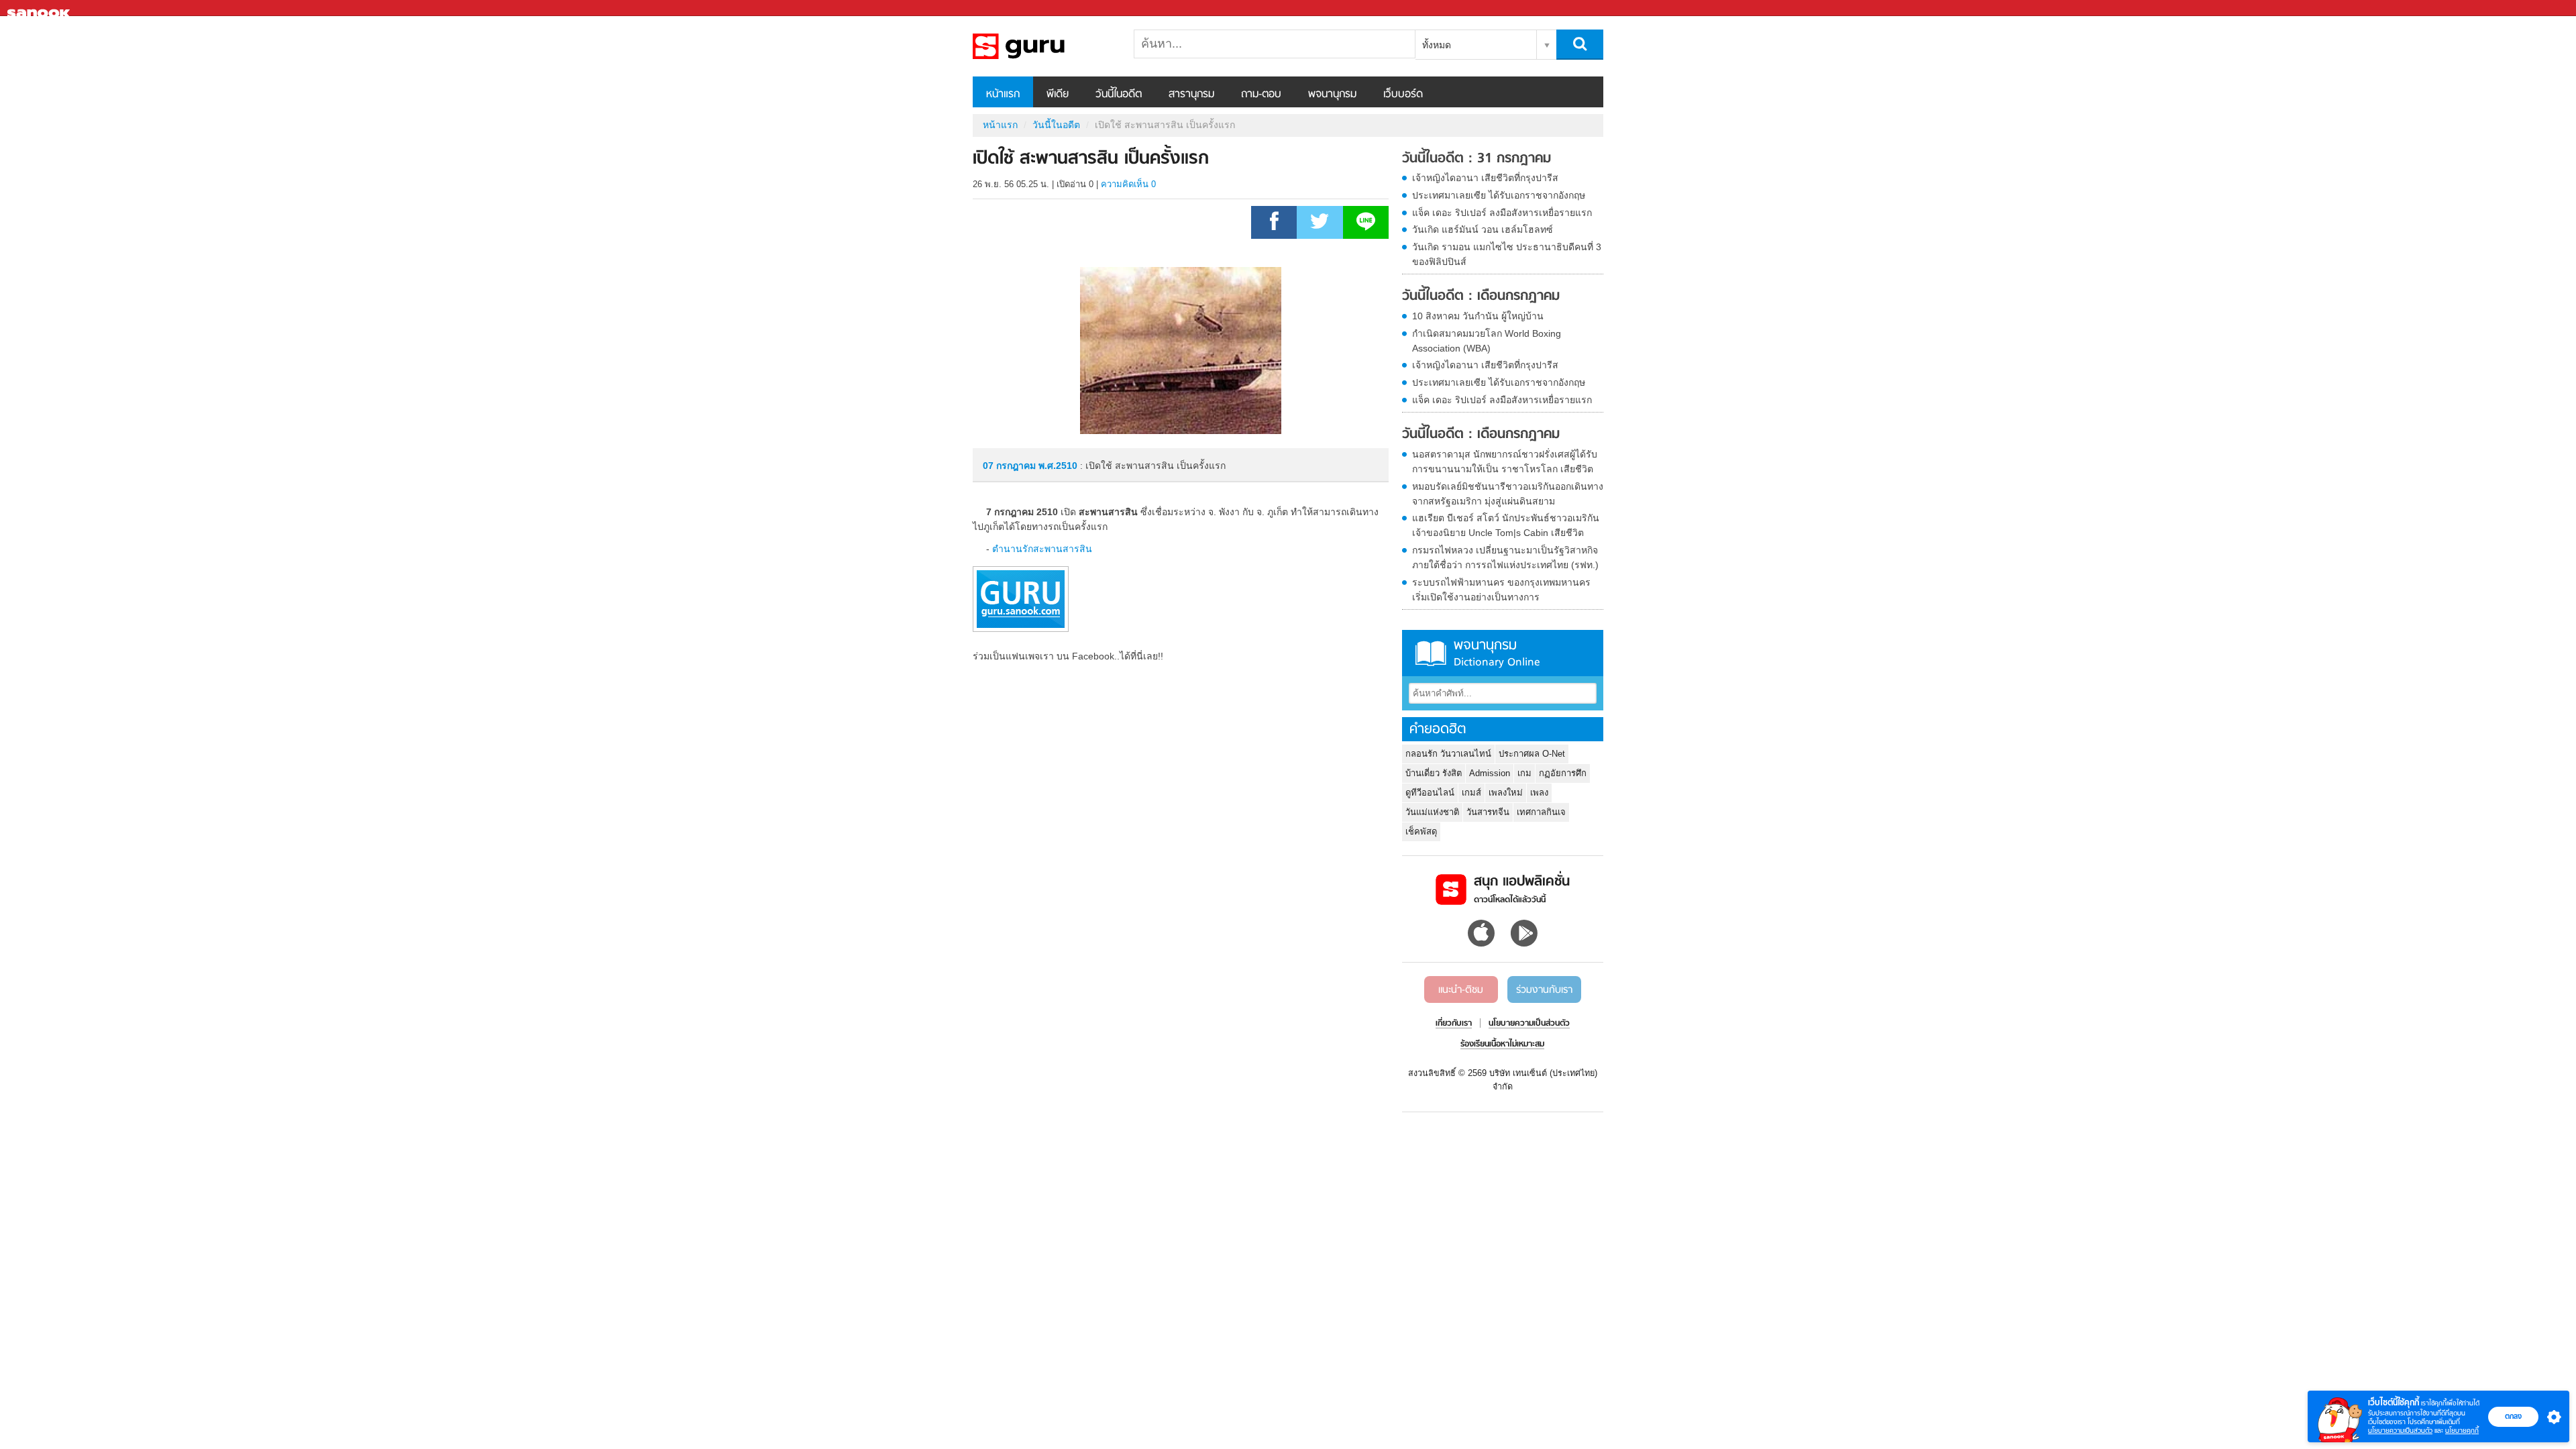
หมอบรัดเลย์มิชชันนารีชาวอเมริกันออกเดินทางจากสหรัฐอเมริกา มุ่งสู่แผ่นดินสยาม (1508, 494)
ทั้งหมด (1437, 45)
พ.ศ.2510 (1058, 466)
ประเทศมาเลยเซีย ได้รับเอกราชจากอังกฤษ (1499, 195)
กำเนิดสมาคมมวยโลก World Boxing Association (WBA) (1487, 341)
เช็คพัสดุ (1421, 831)
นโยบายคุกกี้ (2462, 1431)
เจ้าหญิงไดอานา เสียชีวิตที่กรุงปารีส (1485, 178)
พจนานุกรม (1332, 95)
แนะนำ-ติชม (1461, 990)
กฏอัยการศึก (1563, 773)
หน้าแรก (1003, 95)
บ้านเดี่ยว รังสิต (1434, 773)
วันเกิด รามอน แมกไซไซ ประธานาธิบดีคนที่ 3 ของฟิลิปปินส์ (1507, 254)
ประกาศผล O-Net (1532, 754)
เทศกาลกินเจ (1541, 812)
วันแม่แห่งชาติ (1432, 812)
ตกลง (2513, 1416)
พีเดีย (1058, 95)
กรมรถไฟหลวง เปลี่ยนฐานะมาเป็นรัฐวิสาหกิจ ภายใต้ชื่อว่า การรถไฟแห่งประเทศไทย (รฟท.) (1505, 557)
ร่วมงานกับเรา (1544, 990)
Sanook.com (40, 8)
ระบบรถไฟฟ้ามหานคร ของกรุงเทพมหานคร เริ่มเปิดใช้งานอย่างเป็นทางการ (1501, 590)
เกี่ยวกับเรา (1454, 1024)
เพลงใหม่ (1506, 793)
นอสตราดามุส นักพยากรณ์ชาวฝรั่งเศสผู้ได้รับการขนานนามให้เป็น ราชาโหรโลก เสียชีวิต (1505, 462)
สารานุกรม (1191, 95)
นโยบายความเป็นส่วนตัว (2400, 1431)
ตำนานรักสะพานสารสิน (1042, 549)
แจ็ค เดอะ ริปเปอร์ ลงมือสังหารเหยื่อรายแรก (1502, 213)
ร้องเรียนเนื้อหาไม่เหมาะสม (1502, 1044)
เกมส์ (1471, 793)
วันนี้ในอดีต (1119, 95)
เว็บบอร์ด (1403, 95)
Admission (1490, 773)
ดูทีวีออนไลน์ (1430, 793)
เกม (1524, 773)
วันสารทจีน (1488, 812)
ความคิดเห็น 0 (1128, 184)
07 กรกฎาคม (1011, 466)
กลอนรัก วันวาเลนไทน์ (1448, 754)
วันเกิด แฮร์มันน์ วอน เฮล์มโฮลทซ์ (1483, 229)
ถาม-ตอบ (1261, 95)
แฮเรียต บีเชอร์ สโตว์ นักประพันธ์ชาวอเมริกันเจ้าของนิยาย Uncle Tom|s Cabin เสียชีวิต (1506, 525)
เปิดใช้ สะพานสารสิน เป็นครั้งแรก (1043, 46)
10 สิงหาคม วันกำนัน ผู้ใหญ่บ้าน (1478, 316)
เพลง (1539, 793)
